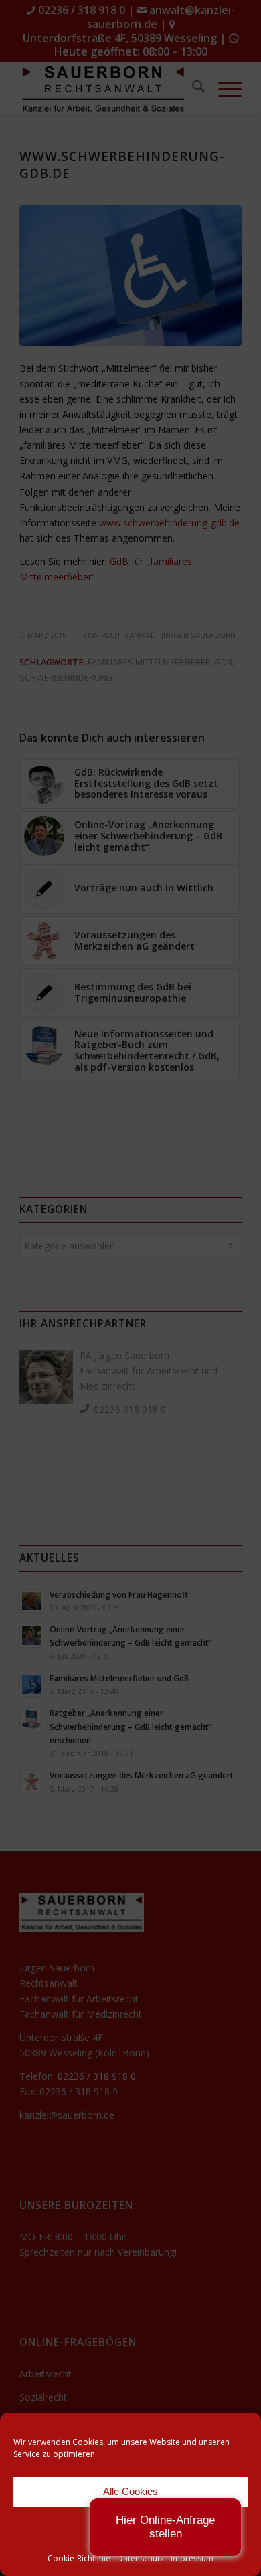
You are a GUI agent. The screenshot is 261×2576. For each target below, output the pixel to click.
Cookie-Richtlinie (79, 2558)
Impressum (192, 2558)
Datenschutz (141, 2558)
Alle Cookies (130, 2491)
